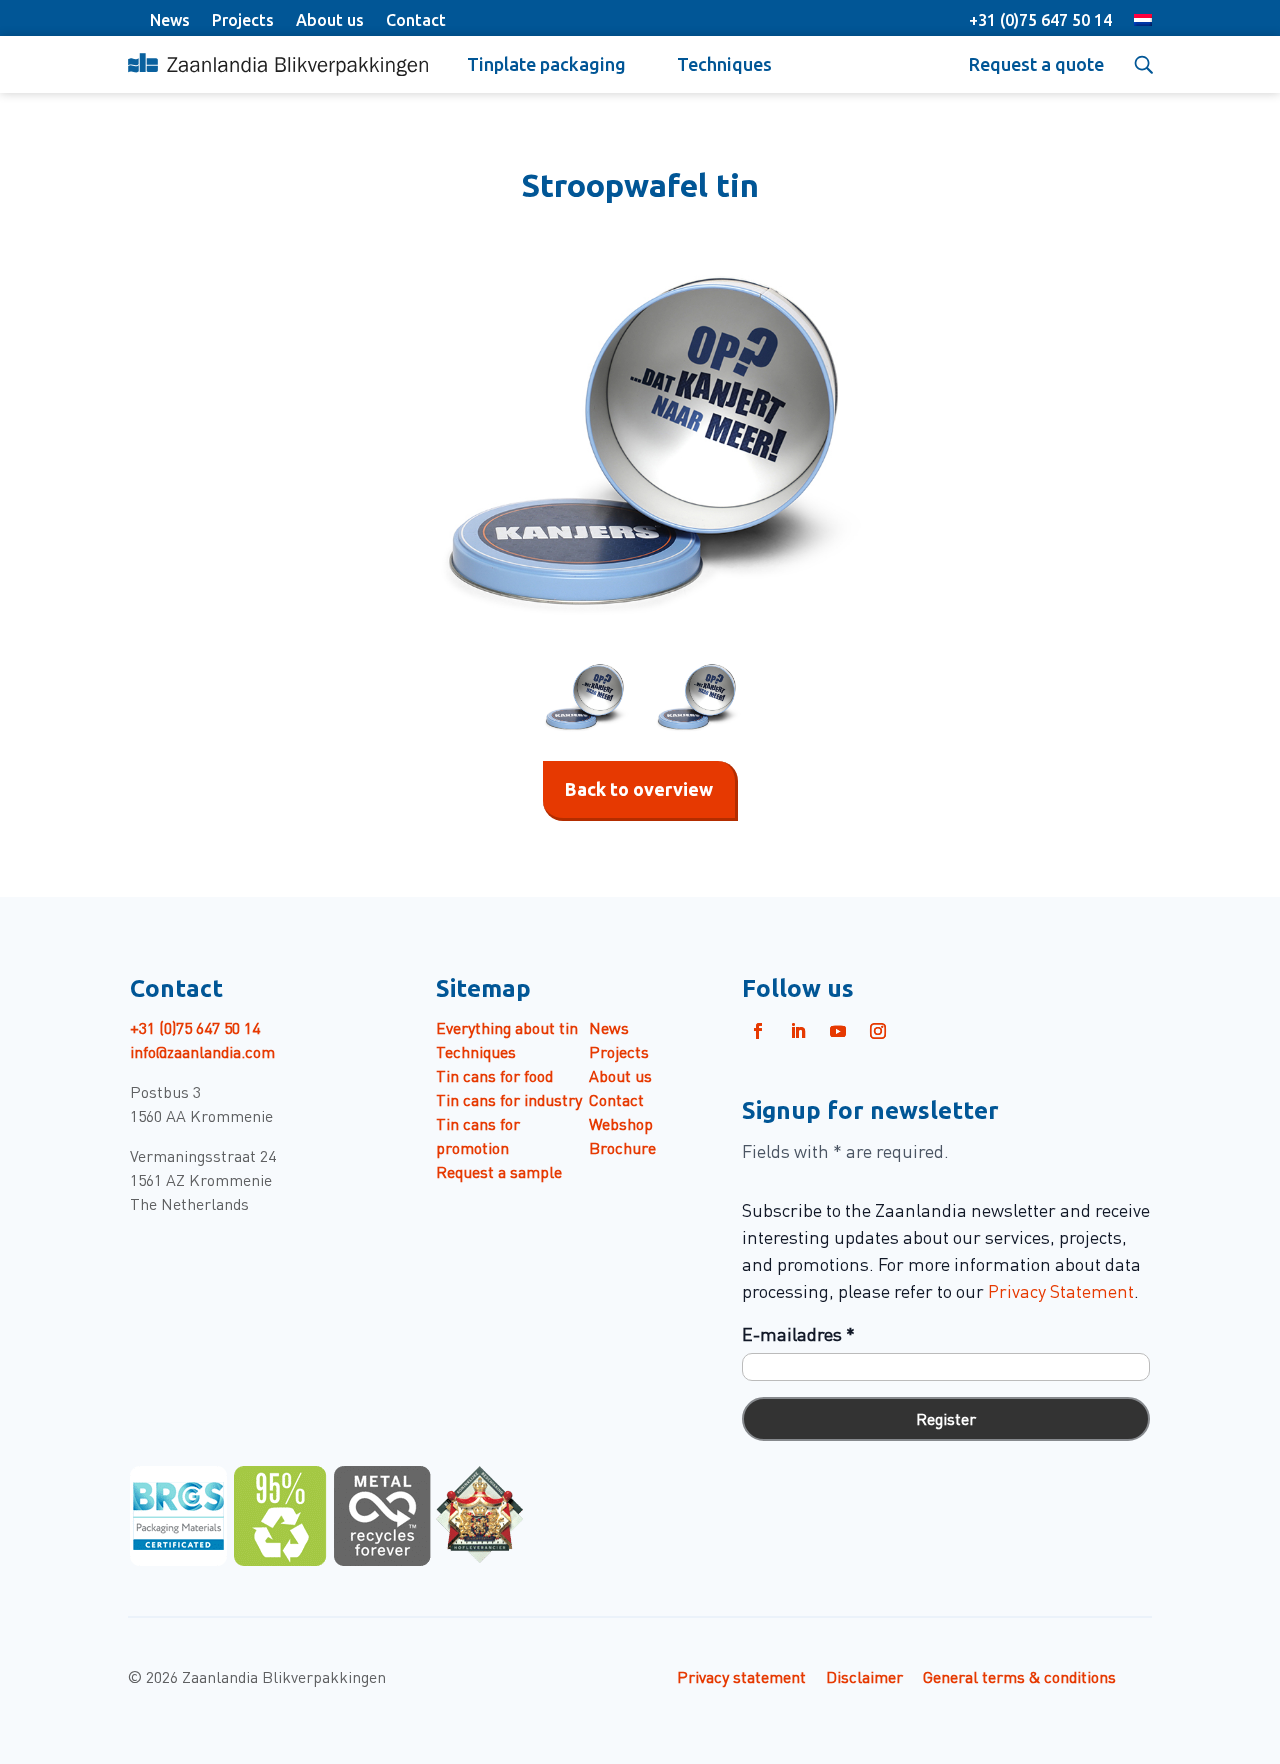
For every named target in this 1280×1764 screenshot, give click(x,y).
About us (330, 20)
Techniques (724, 64)
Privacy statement (741, 1676)
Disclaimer (864, 1676)
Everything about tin (507, 1027)
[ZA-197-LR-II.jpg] (640, 446)
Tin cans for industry (509, 1099)
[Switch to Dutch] (1143, 22)
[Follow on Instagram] (878, 1031)
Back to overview (639, 789)
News (170, 20)
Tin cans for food (494, 1075)
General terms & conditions (1019, 1676)
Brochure (622, 1147)
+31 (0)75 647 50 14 (1040, 20)
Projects (243, 20)
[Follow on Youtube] (838, 1031)
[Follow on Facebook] (758, 1031)
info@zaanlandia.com (202, 1051)
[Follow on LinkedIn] (798, 1031)
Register (946, 1418)
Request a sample (499, 1171)
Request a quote (1036, 64)
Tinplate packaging (546, 64)
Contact (416, 20)
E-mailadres (798, 1333)
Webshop (621, 1123)
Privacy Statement (1061, 1290)
